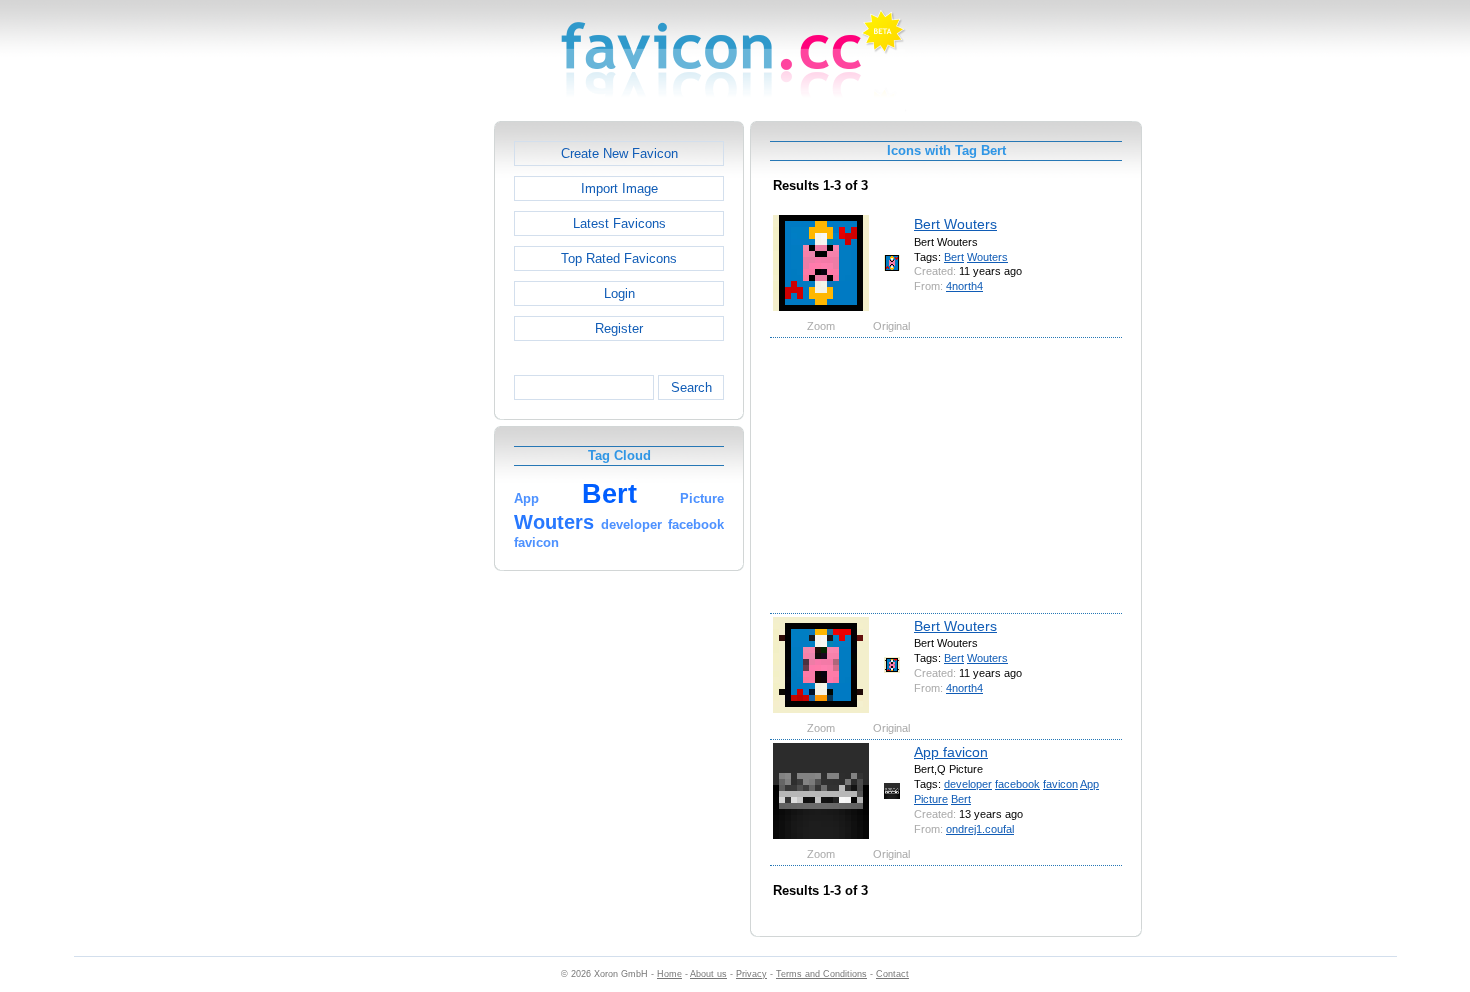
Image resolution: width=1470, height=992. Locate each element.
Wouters (987, 257)
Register (619, 328)
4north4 (964, 286)
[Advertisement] (408, 421)
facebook (1017, 784)
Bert (954, 257)
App (1089, 784)
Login (619, 293)
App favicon (951, 752)
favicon (1060, 784)
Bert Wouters (955, 224)
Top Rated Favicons (619, 258)
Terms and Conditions (821, 974)
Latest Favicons (619, 223)
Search (691, 387)
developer (968, 784)
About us (708, 974)
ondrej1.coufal (980, 829)
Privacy (751, 974)
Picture (931, 799)
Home (669, 974)
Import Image (619, 188)
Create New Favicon (619, 153)
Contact (892, 974)
